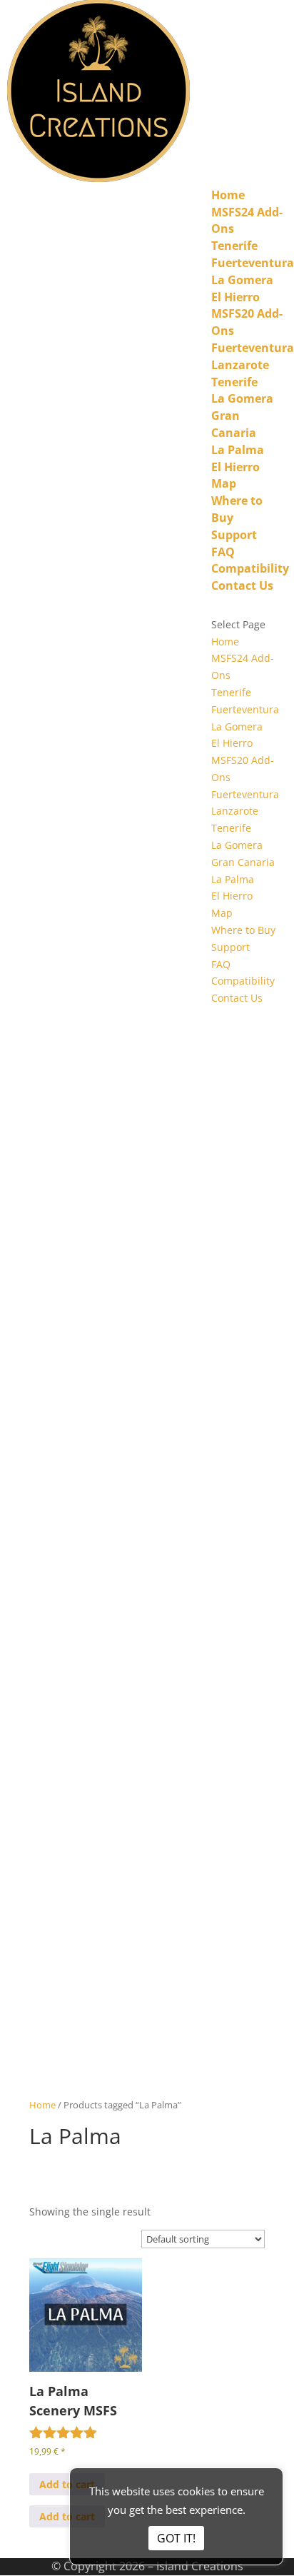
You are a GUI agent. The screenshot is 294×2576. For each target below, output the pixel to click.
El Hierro (235, 297)
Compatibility (250, 568)
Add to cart (67, 2484)
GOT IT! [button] (176, 2538)
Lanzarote (240, 365)
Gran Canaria (234, 424)
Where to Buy (243, 930)
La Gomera (242, 280)
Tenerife (234, 246)
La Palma (238, 450)
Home (228, 195)
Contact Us (242, 585)
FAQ (223, 552)
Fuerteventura (253, 263)
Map (224, 483)
